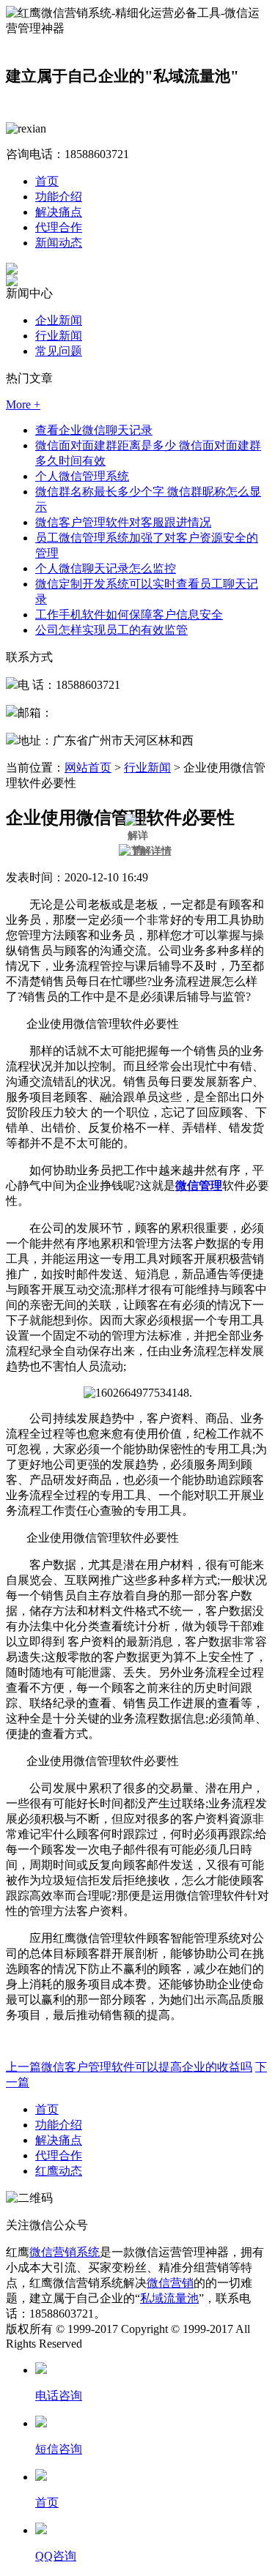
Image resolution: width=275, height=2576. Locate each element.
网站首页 (88, 768)
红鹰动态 (59, 2171)
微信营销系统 (65, 2252)
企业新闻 (59, 320)
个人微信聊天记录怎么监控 (106, 568)
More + (23, 404)
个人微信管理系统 (82, 476)
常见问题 (59, 351)
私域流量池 (169, 2298)
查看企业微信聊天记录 (94, 430)
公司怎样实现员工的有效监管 (111, 630)
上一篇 (129, 2067)
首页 (47, 181)
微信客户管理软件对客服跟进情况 (123, 522)
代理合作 (59, 227)
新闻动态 (59, 243)
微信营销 (170, 2283)
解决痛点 (59, 212)
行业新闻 (59, 336)
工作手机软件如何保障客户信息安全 (129, 615)
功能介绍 (59, 197)
